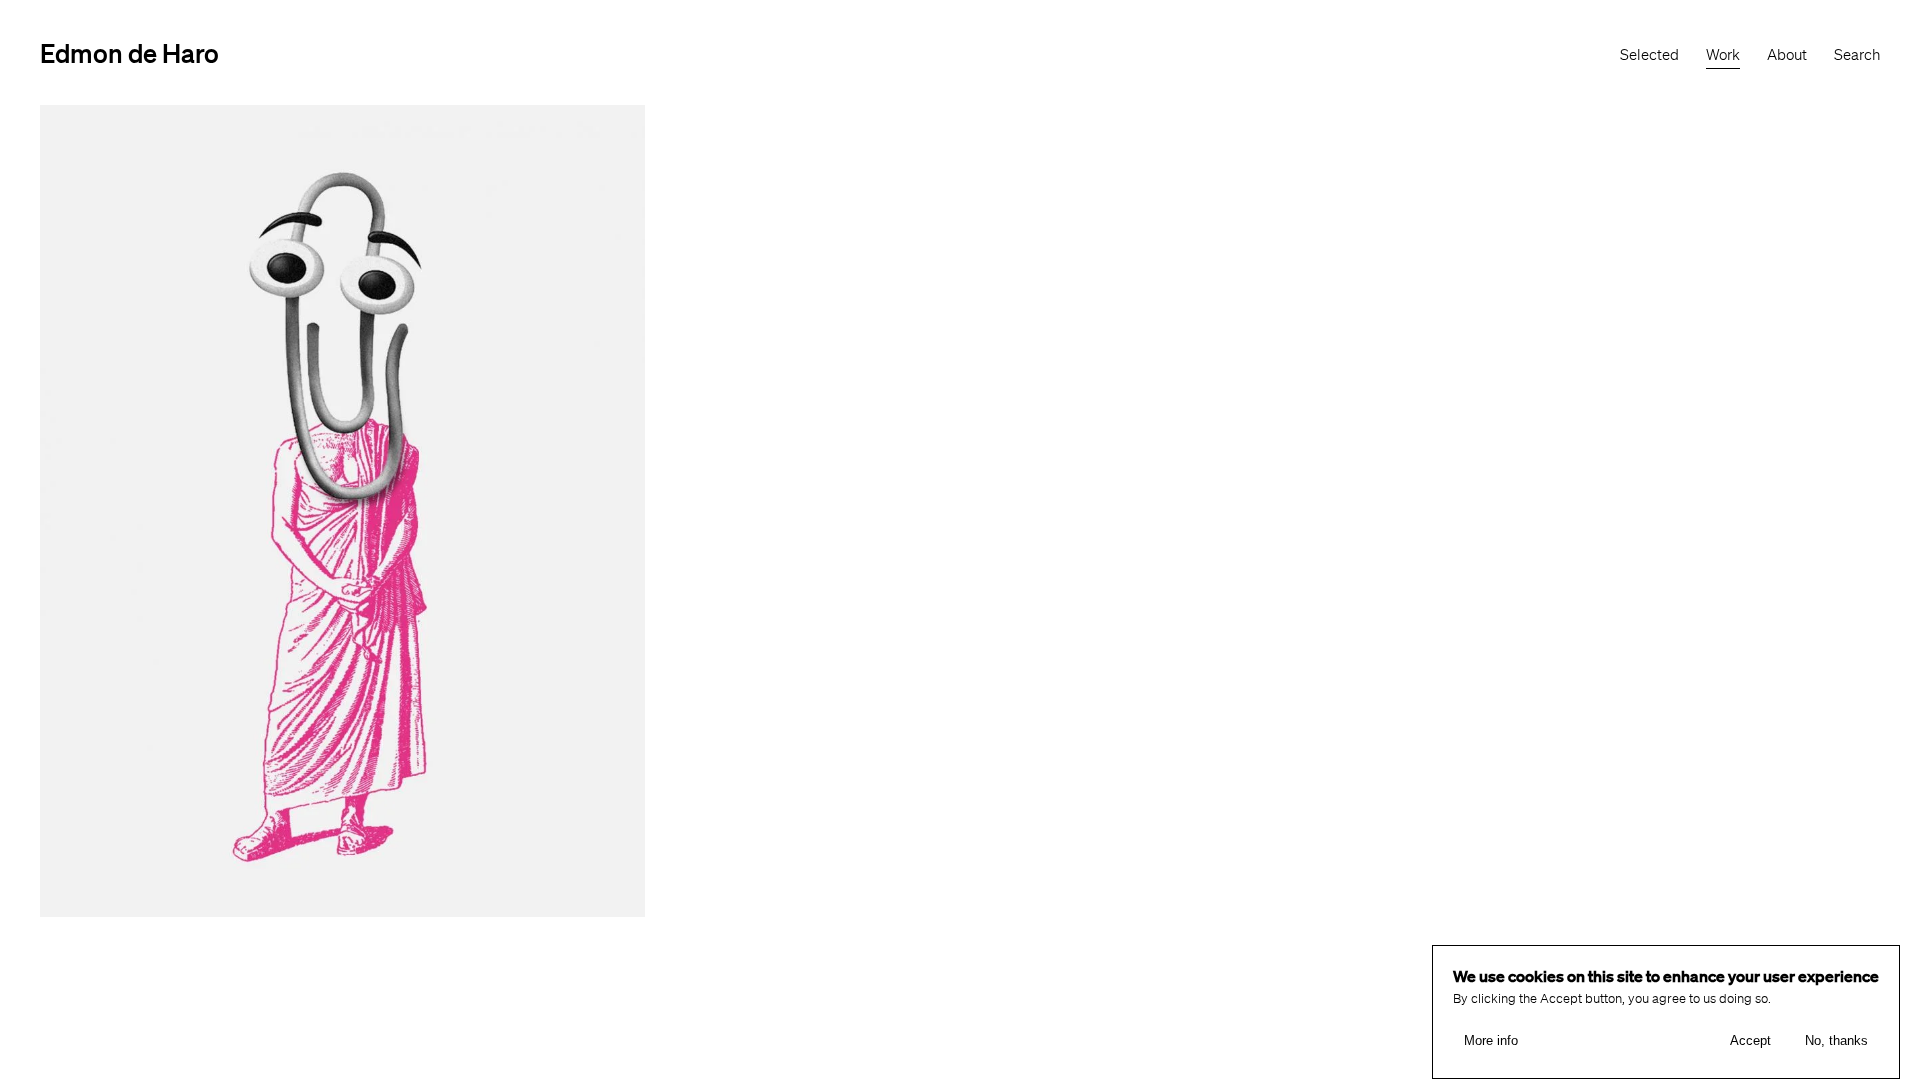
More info (1491, 1040)
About (1787, 55)
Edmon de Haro (129, 52)
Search (1857, 55)
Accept (1750, 1040)
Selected (1649, 55)
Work (1723, 55)
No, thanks (1836, 1040)
